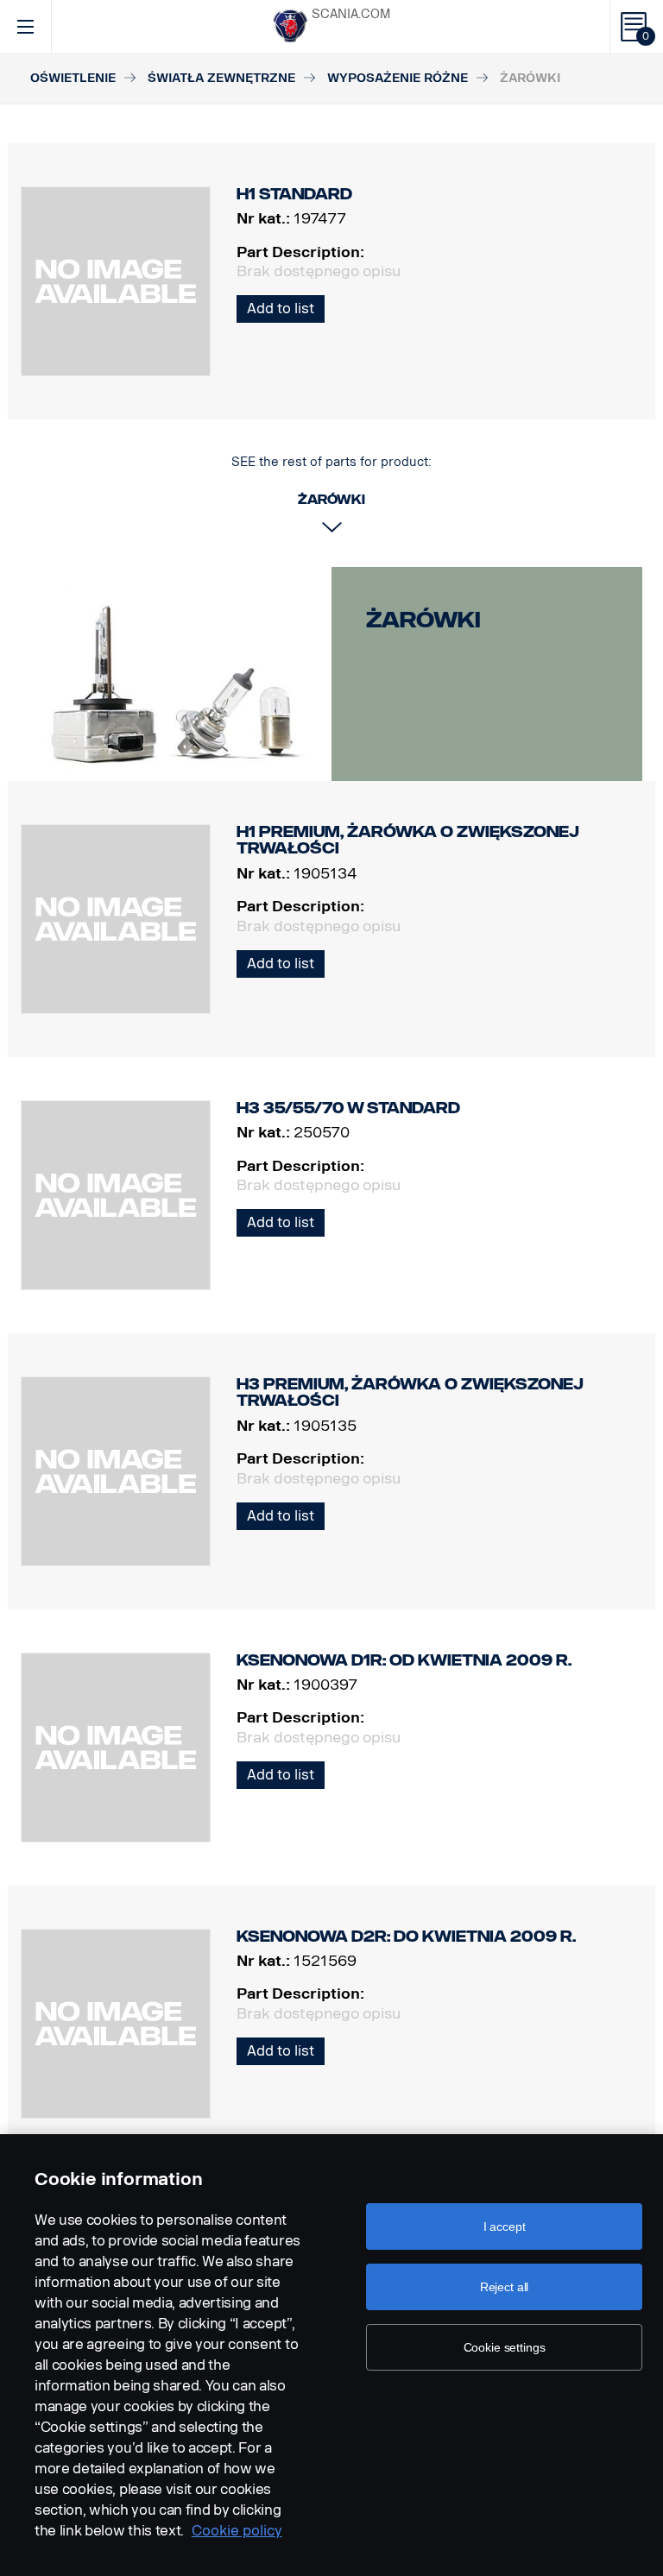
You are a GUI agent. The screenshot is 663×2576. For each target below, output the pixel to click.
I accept (505, 2226)
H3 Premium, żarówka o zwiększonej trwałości (410, 1393)
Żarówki (423, 620)
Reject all (505, 2287)
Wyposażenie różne (398, 78)
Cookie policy (237, 2531)
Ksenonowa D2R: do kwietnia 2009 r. (406, 1937)
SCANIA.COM (351, 14)
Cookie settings (505, 2347)
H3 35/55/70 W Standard (348, 1108)
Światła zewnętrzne (221, 78)
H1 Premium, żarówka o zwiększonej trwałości (408, 841)
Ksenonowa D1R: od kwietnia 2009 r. (404, 1660)
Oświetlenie (73, 78)
